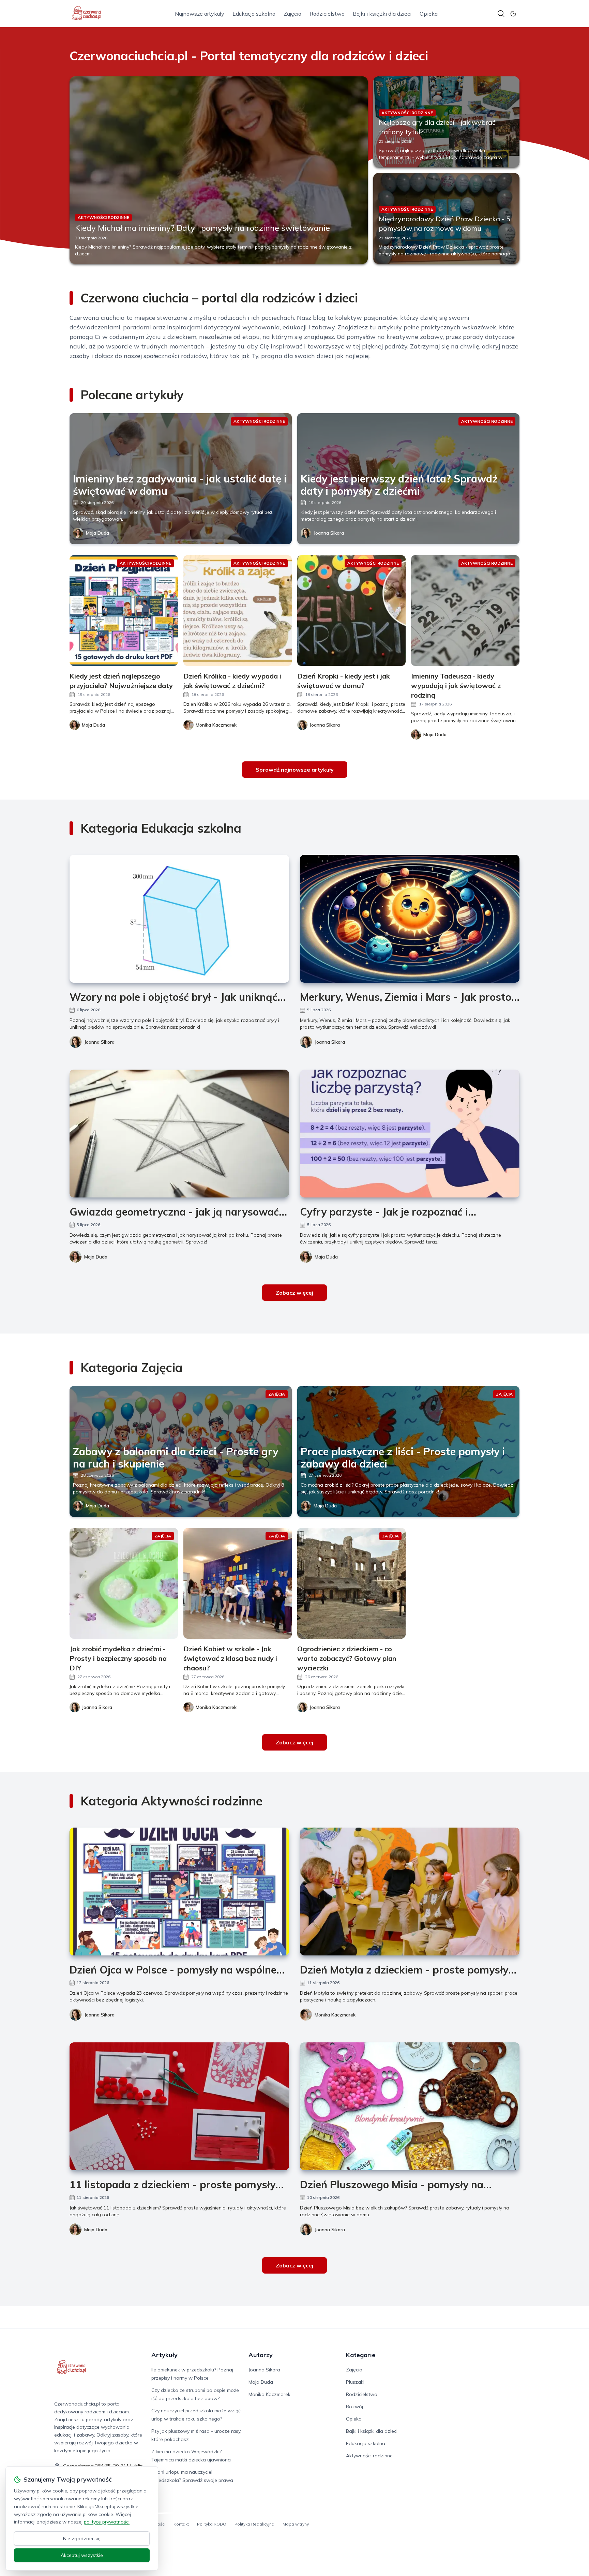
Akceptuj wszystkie (82, 2555)
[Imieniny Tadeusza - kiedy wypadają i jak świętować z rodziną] (465, 611)
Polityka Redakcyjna (254, 2524)
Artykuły (164, 2355)
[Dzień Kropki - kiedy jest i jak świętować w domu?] (351, 611)
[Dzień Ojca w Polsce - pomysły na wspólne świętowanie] (179, 1892)
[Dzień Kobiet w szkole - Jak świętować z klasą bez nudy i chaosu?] (238, 1583)
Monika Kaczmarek (335, 2015)
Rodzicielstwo (327, 14)
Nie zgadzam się (82, 2538)
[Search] (501, 14)
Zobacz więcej (294, 1293)
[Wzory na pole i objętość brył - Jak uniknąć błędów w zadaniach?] (179, 919)
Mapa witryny (296, 2524)
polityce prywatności (107, 2522)
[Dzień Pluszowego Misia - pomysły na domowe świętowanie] (410, 2106)
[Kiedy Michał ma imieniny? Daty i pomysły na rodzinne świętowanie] (219, 170)
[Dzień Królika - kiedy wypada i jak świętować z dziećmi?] (238, 611)
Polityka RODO (212, 2524)
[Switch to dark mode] (513, 14)
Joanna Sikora (329, 533)
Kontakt (181, 2524)
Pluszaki (355, 2382)
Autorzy (261, 2355)
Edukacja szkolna (254, 14)
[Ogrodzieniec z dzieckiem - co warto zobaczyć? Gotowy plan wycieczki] (351, 1583)
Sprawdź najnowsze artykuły (295, 770)
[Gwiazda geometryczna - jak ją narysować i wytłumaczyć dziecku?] (179, 1134)
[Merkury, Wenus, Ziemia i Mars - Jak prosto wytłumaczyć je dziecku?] (410, 919)
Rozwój (354, 2407)
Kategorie (361, 2355)
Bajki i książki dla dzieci (382, 14)
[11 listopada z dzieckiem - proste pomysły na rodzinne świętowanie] (179, 2106)
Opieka (429, 14)
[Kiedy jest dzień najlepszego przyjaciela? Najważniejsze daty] (124, 611)
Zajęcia (292, 14)
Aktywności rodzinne (369, 2456)
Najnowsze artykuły (200, 14)
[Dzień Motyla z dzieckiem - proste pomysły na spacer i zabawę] (410, 1892)
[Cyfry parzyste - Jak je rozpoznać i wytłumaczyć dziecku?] (410, 1134)
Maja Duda (97, 533)
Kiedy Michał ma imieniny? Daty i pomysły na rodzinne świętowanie (202, 228)
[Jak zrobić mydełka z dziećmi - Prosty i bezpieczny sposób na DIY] (124, 1583)
